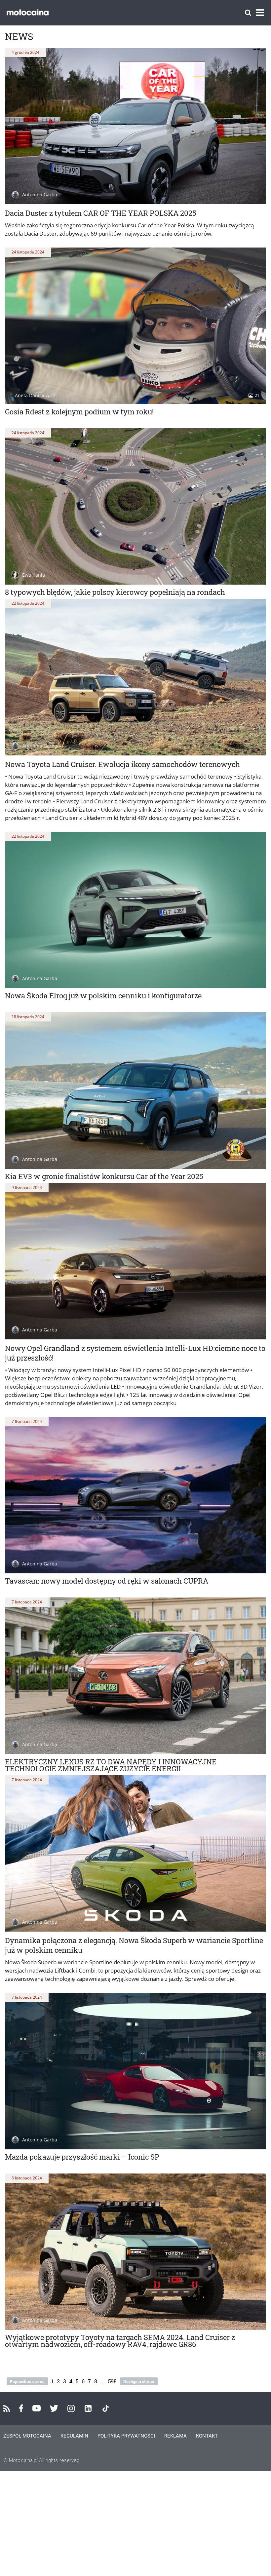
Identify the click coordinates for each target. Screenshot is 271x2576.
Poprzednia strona (27, 2381)
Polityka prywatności (126, 2436)
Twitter (54, 2408)
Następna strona (139, 2381)
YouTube (37, 2408)
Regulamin (74, 2436)
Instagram (71, 2408)
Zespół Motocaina (27, 2436)
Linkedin (88, 2408)
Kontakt (207, 2436)
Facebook (21, 2408)
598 (112, 2381)
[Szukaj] (248, 13)
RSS (7, 2408)
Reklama (175, 2436)
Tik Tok (106, 2408)
